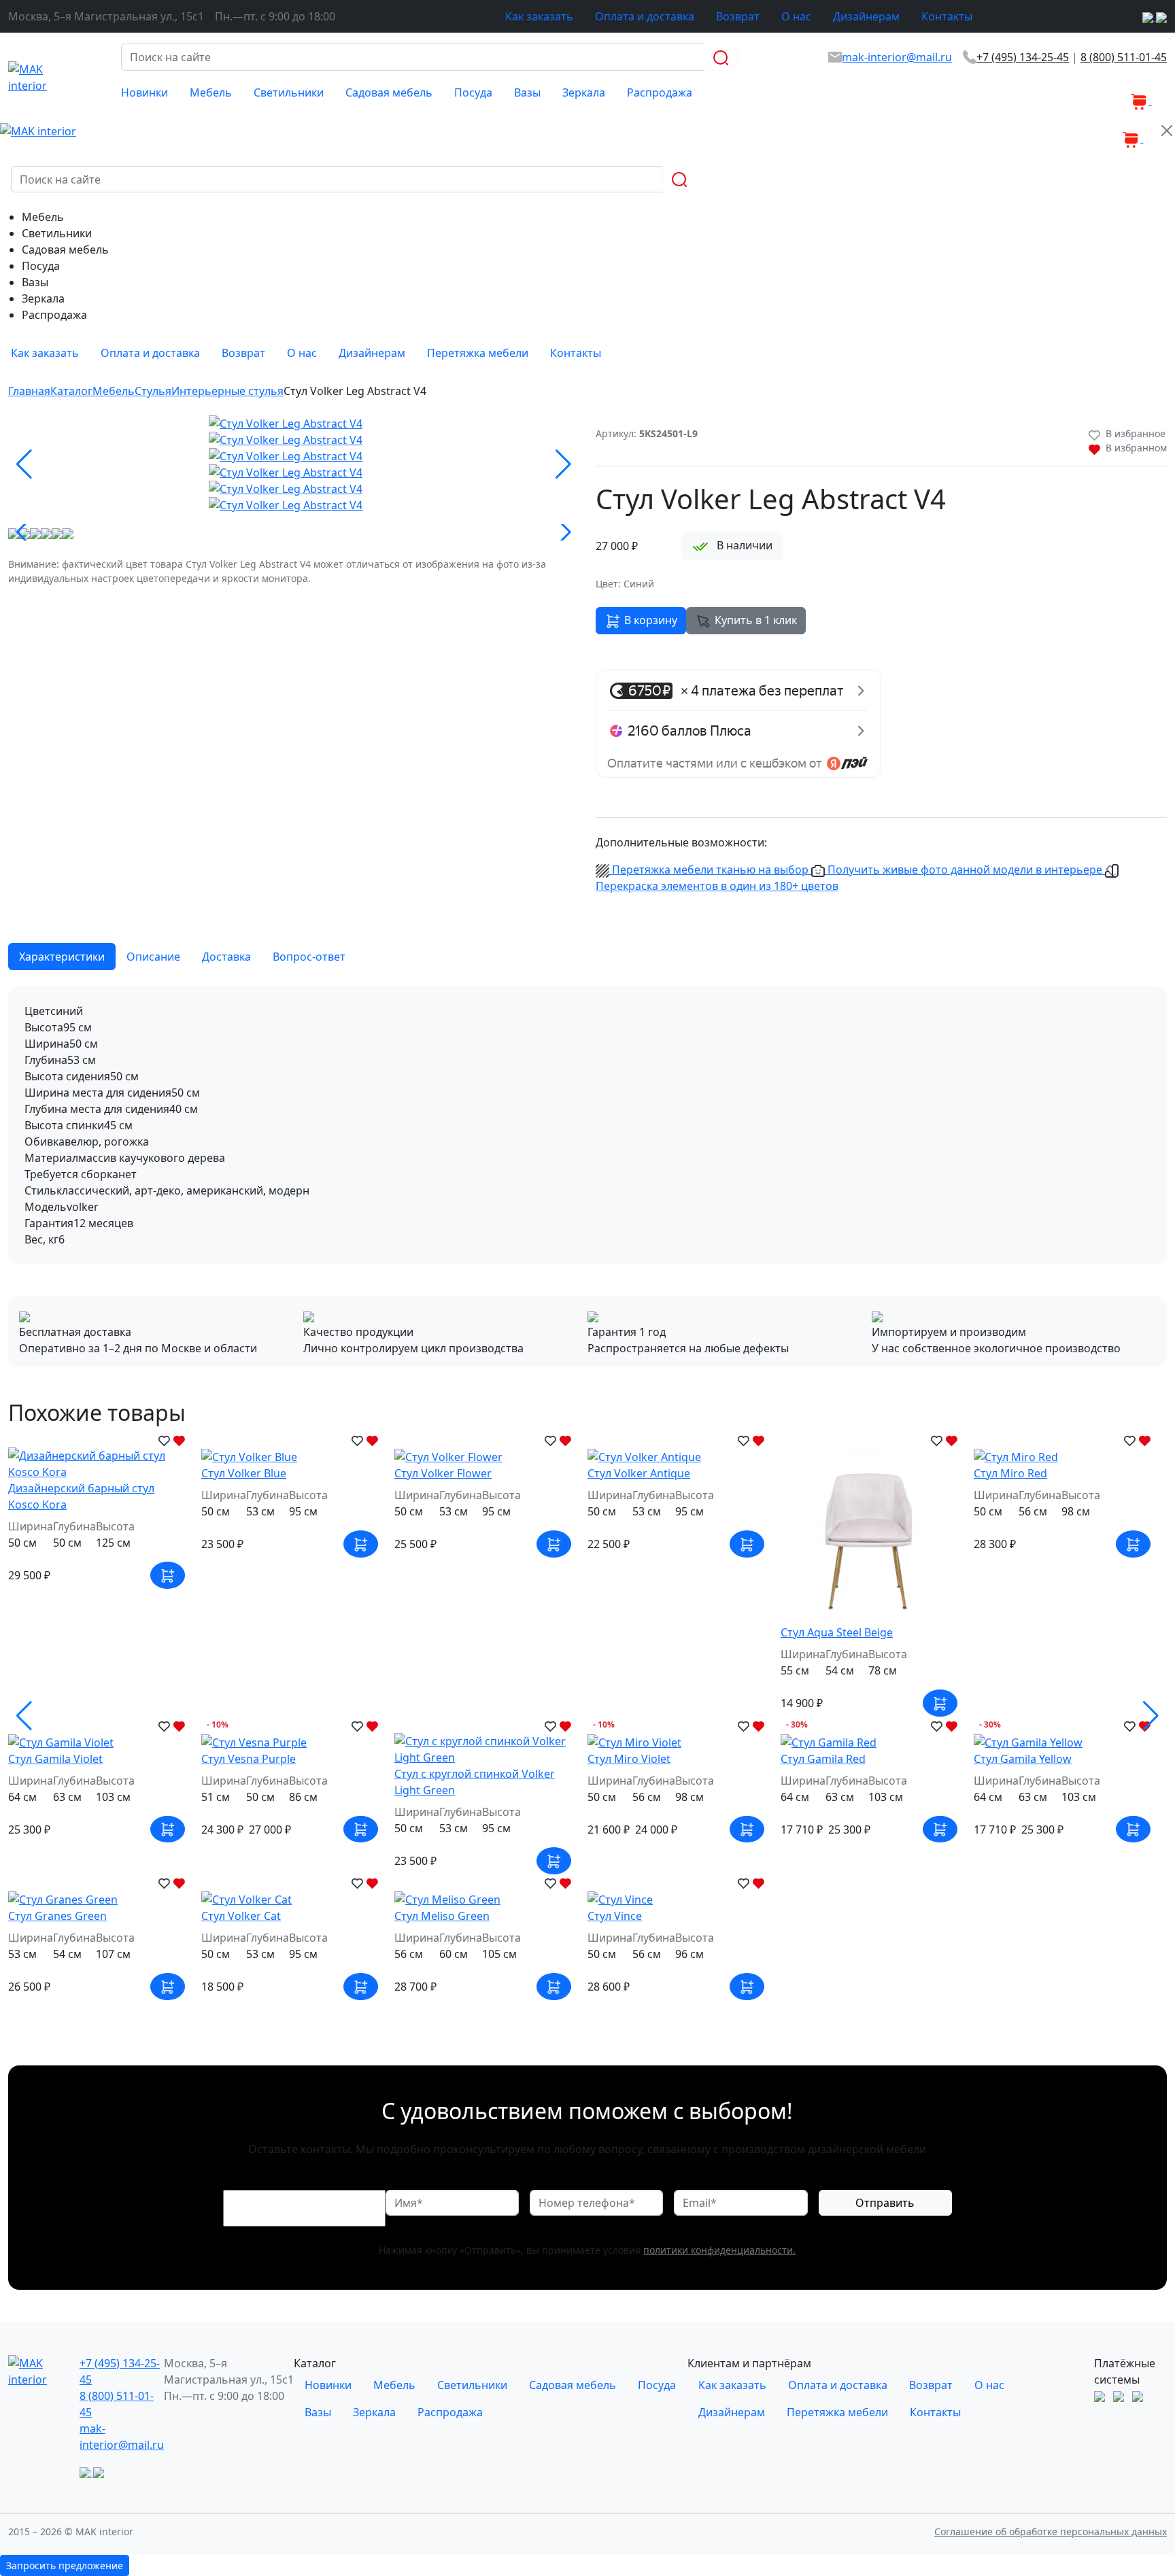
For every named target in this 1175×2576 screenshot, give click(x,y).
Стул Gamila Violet (55, 1759)
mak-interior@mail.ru (897, 57)
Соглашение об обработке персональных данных (1051, 2531)
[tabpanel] (587, 1125)
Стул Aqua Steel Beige (837, 1632)
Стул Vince (615, 1916)
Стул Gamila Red (823, 1759)
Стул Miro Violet (629, 1759)
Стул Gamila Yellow (1023, 1759)
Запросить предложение (65, 2565)
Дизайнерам (866, 16)
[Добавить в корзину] (168, 1575)
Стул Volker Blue (244, 1473)
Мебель (211, 92)
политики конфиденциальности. (719, 2250)
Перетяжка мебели (478, 353)
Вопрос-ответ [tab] (309, 957)
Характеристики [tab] (62, 957)
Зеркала (584, 92)
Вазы (527, 92)
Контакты (947, 16)
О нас (796, 16)
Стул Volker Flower (443, 1473)
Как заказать (539, 16)
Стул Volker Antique (639, 1473)
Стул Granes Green (57, 1916)
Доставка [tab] (226, 957)
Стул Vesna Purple (249, 1759)
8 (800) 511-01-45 (1124, 57)
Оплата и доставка (645, 16)
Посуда (473, 92)
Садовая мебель (389, 92)
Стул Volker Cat (241, 1916)
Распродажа (660, 92)
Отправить (885, 2203)
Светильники (289, 92)
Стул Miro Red (1010, 1473)
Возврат (738, 16)
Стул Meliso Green (442, 1916)
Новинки (144, 92)
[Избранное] (1120, 92)
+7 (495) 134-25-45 (1023, 57)
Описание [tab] (153, 957)
